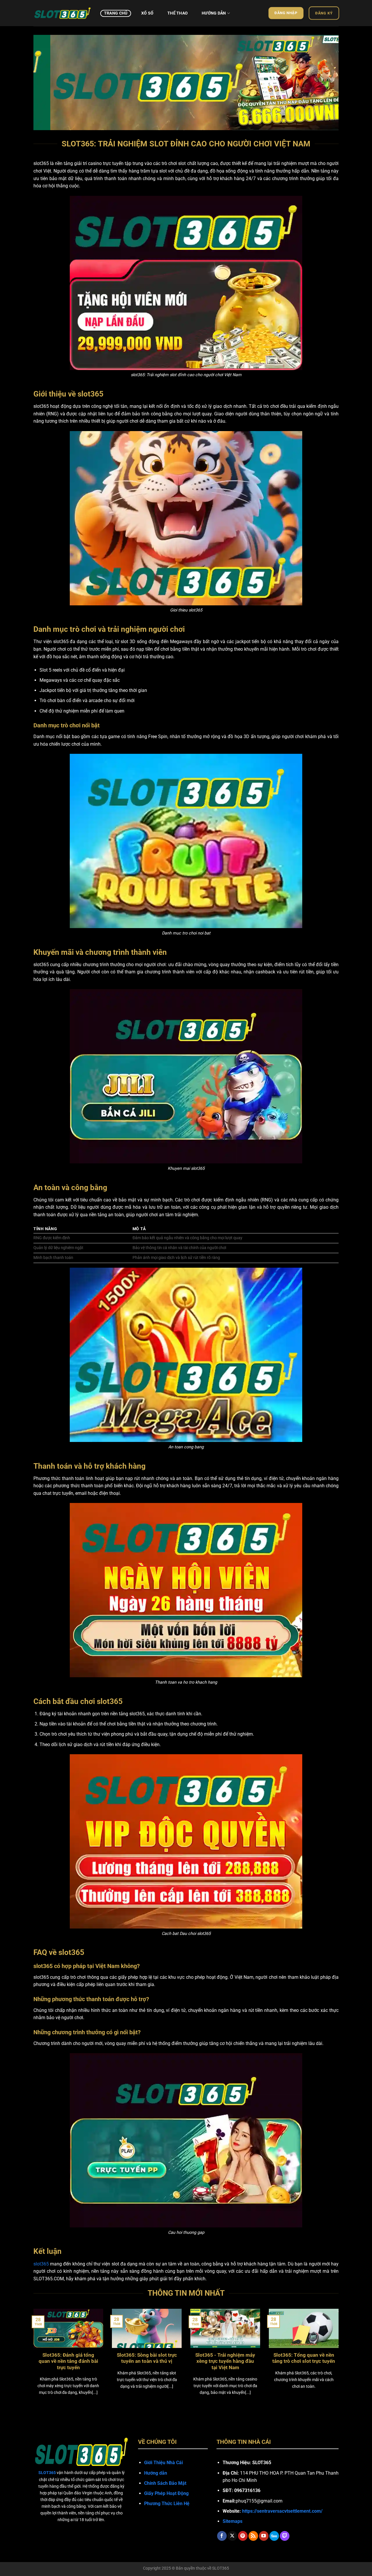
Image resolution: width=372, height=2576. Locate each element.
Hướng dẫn (214, 13)
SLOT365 (221, 2568)
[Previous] (47, 79)
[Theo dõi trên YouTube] (264, 2536)
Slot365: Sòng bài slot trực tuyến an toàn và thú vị (147, 2358)
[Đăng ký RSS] (253, 2536)
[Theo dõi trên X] (232, 2536)
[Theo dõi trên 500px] (274, 2536)
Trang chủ (116, 13)
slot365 (41, 2264)
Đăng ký (324, 13)
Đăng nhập (286, 13)
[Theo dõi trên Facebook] (222, 2536)
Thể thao (178, 13)
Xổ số (147, 13)
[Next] (325, 79)
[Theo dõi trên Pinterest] (243, 2536)
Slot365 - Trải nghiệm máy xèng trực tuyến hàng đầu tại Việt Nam (225, 2361)
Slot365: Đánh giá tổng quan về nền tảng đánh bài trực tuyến (68, 2361)
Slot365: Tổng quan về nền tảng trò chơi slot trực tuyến (304, 2358)
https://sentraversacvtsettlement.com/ (282, 2511)
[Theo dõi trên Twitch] (285, 2536)
